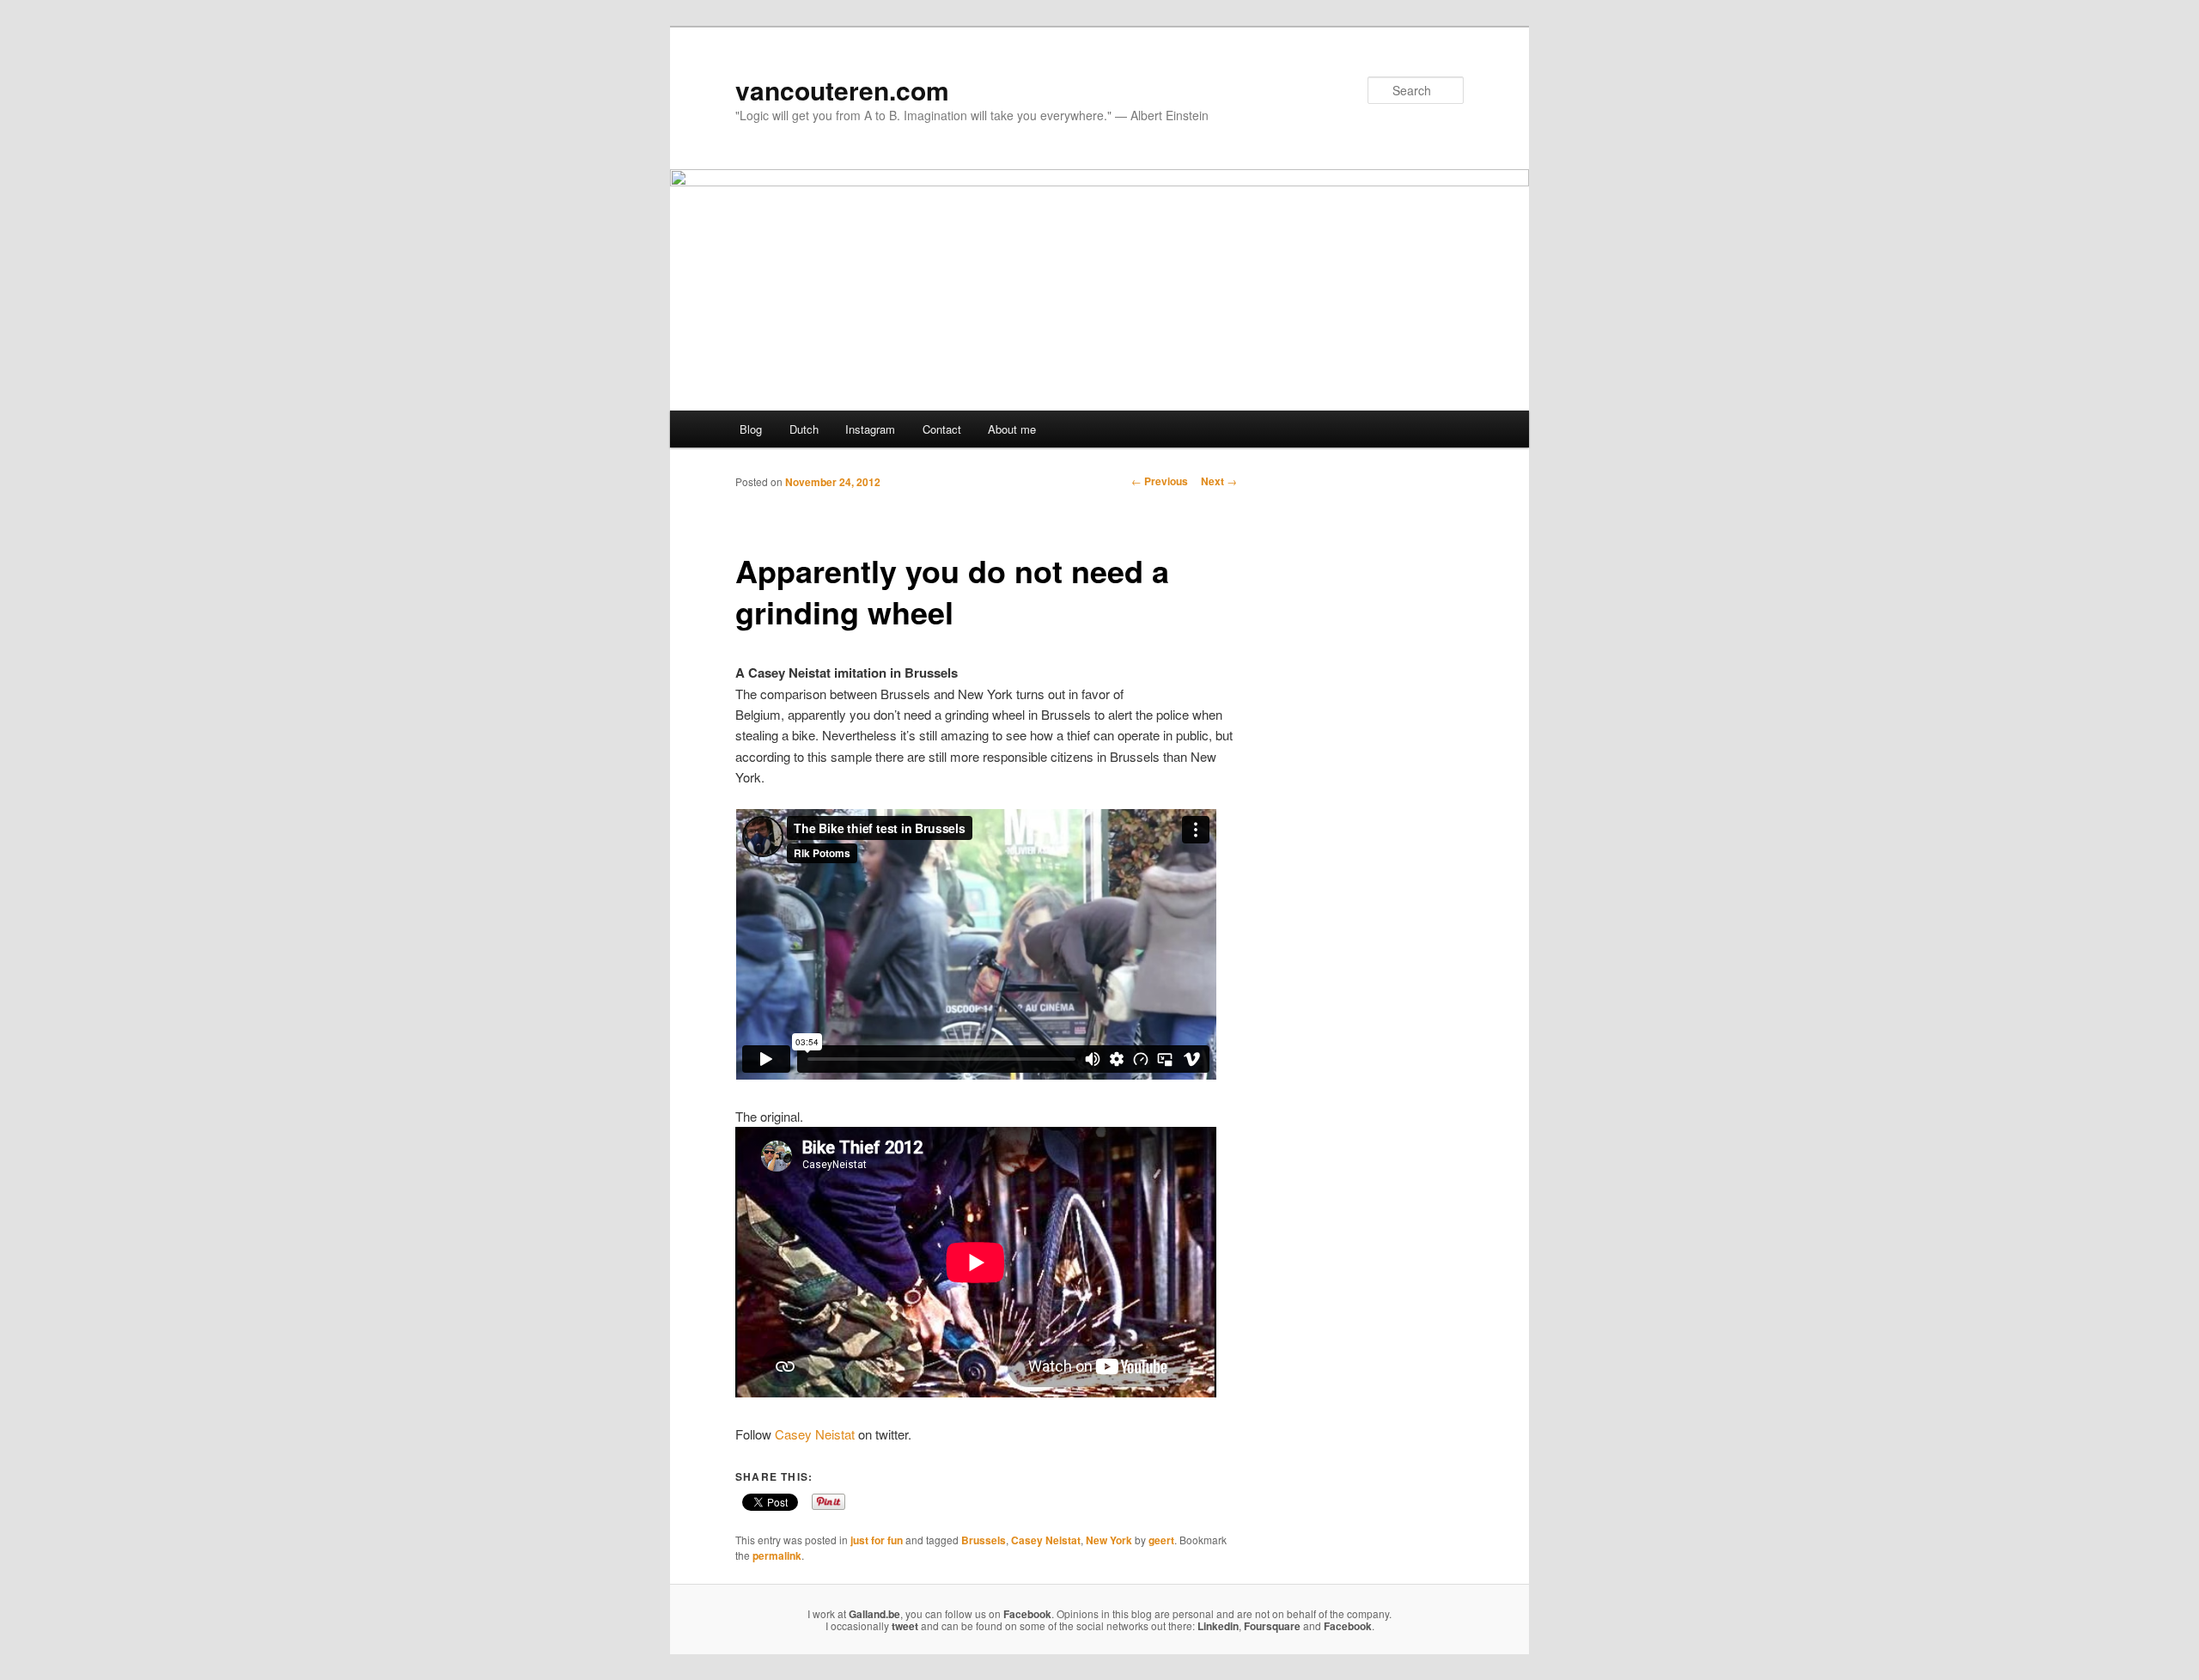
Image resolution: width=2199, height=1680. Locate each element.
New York (1109, 1540)
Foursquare (1272, 1626)
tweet (905, 1626)
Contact (942, 429)
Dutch (804, 429)
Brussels (984, 1540)
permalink (777, 1555)
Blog (751, 429)
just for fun (877, 1540)
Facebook (1027, 1614)
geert (1161, 1540)
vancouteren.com (842, 90)
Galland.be (874, 1614)
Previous (1160, 481)
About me (1012, 429)
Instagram (870, 429)
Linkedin (1218, 1626)
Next (1219, 481)
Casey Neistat (815, 1434)
